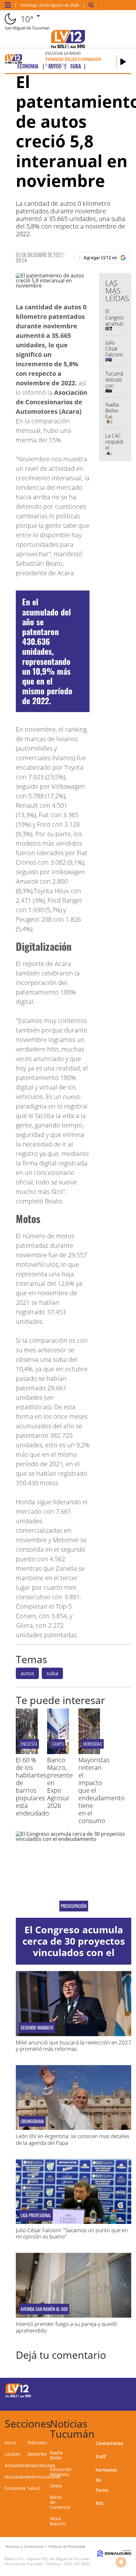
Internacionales (44, 2477)
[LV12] (18, 2396)
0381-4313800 (77, 2564)
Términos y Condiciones (24, 2546)
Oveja (56, 2486)
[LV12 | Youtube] (118, 2401)
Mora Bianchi (58, 2521)
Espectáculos (41, 2465)
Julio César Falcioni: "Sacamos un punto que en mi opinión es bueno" (72, 2233)
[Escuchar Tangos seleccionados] (123, 62)
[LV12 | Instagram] (106, 2401)
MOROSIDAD (93, 1744)
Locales (12, 2454)
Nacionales (16, 2477)
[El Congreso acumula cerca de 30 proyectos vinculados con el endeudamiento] (74, 1875)
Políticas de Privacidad (67, 2546)
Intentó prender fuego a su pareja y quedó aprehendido (66, 2327)
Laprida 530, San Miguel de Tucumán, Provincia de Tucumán (48, 2561)
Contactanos (109, 2443)
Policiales (37, 2443)
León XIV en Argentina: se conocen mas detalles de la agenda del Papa (73, 2139)
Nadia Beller (56, 2455)
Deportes (37, 2454)
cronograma (32, 2121)
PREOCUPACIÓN (74, 1906)
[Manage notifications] (121, 2562)
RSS (99, 2503)
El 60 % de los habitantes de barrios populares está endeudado (32, 1787)
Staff (101, 2456)
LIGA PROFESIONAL (36, 2215)
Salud (34, 2488)
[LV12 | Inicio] (129, 2423)
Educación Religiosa (61, 2472)
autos (27, 1673)
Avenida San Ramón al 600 (44, 2309)
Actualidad (16, 2465)
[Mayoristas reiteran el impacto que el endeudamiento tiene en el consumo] (89, 1752)
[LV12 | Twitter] (118, 2390)
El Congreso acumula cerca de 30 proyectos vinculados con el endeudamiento (74, 1947)
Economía (15, 2488)
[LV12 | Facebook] (106, 2390)
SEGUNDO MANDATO (37, 2028)
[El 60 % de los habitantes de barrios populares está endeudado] (27, 1752)
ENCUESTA (29, 1744)
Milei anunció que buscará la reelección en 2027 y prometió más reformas (74, 2046)
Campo (58, 1744)
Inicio (10, 2443)
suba (52, 1673)
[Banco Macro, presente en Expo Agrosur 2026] (58, 1752)
